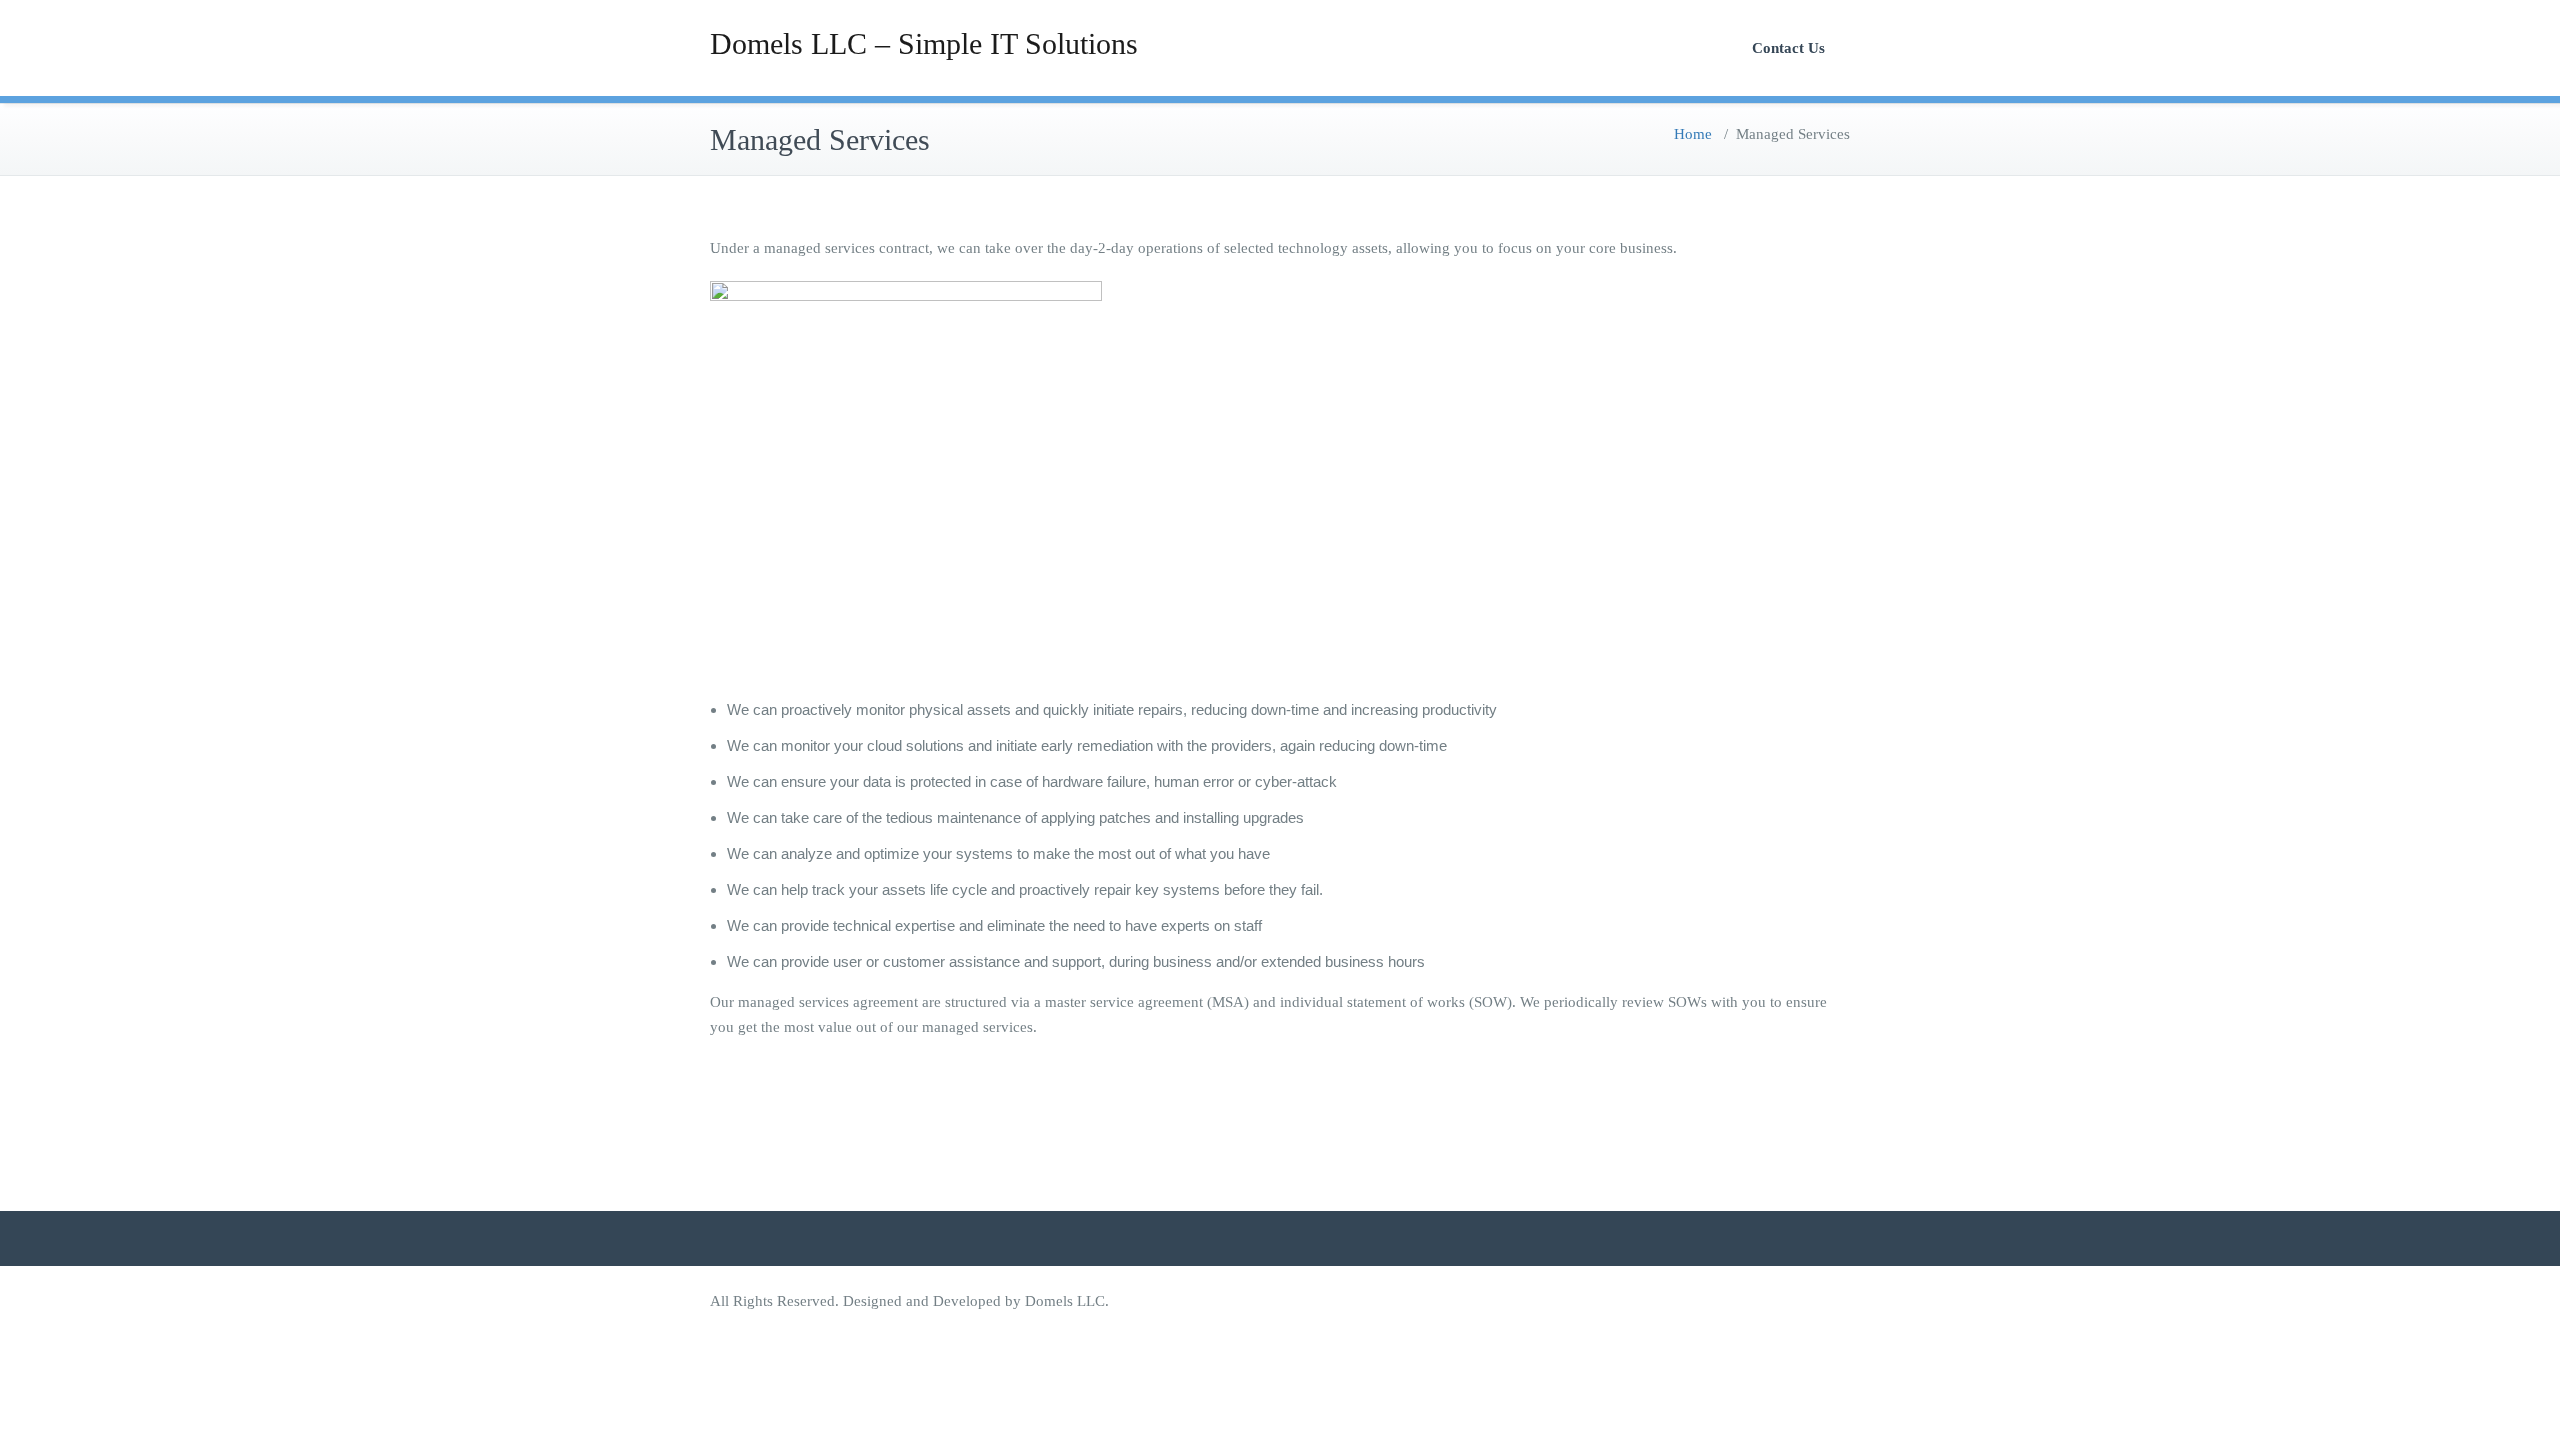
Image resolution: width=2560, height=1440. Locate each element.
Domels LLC (1065, 1301)
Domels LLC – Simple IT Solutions (924, 43)
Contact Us (1788, 48)
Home (1693, 134)
